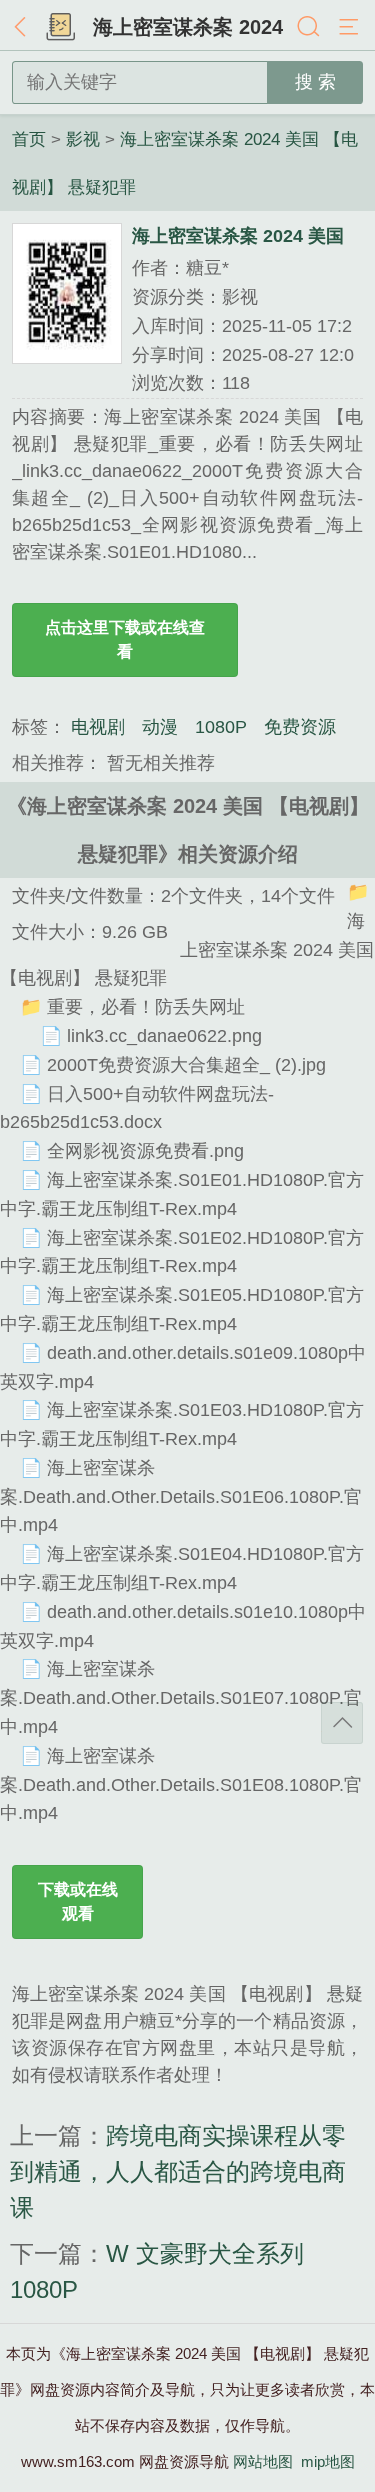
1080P (221, 727)
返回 (25, 28)
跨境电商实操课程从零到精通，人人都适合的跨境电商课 (178, 2171)
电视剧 (98, 727)
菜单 (350, 28)
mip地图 (328, 2461)
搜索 (310, 28)
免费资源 (300, 727)
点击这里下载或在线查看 (125, 639)
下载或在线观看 (78, 1901)
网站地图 (263, 2461)
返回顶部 (342, 1723)
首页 (60, 28)
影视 (83, 139)
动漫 (160, 727)
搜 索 (315, 82)
